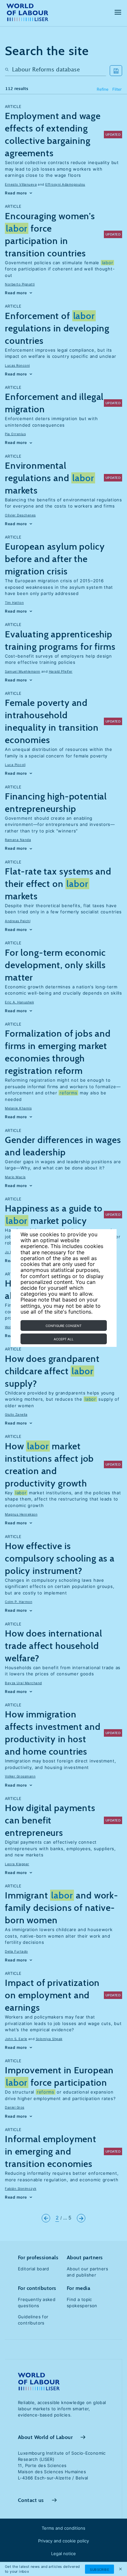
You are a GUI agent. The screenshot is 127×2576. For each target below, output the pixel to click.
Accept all (64, 1339)
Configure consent (63, 1326)
